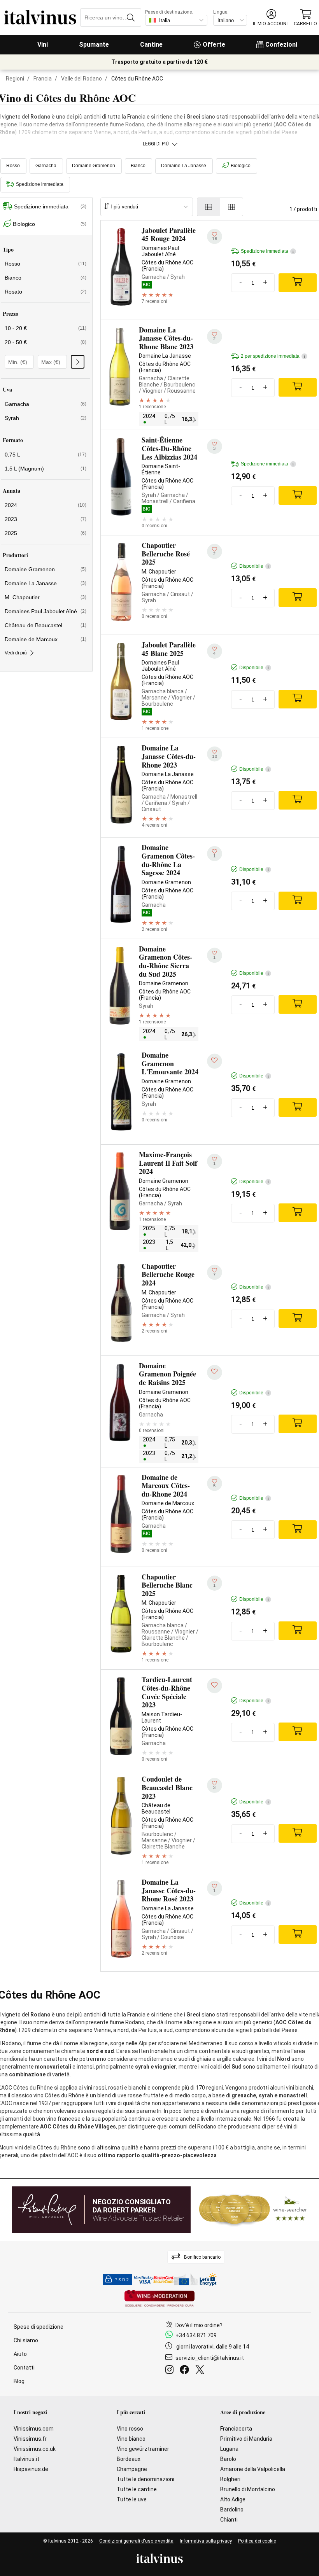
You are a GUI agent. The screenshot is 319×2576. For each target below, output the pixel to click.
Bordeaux (129, 2459)
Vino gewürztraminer (143, 2449)
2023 (46, 519)
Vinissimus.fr (30, 2439)
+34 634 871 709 (196, 2335)
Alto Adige (233, 2499)
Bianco (138, 166)
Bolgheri (230, 2479)
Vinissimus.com (34, 2429)
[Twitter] (201, 2371)
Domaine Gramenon (94, 166)
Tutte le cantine (137, 2489)
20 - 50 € (46, 342)
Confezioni (281, 45)
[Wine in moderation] (159, 2299)
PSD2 (122, 2280)
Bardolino (232, 2510)
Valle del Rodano (82, 79)
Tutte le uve (132, 2499)
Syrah (46, 418)
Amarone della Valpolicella (253, 2469)
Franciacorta (236, 2429)
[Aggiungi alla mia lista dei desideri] (215, 1061)
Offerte (214, 45)
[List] (209, 207)
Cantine (151, 45)
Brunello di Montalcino (248, 2489)
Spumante (94, 45)
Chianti (229, 2520)
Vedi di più (16, 653)
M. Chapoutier (46, 597)
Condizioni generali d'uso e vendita (136, 2541)
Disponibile (254, 566)
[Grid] (232, 207)
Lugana (229, 2449)
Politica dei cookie (257, 2541)
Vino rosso (130, 2429)
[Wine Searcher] (253, 2210)
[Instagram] (171, 2371)
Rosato (46, 292)
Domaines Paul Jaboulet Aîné (46, 611)
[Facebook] (186, 2371)
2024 (46, 505)
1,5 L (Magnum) (46, 469)
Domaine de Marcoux (46, 639)
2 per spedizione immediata (273, 356)
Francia (43, 79)
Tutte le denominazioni (145, 2479)
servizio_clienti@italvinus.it (210, 2358)
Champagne (132, 2469)
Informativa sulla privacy (206, 2541)
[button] (271, 18)
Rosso (46, 264)
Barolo (228, 2459)
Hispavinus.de (31, 2469)
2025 (46, 533)
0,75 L (46, 455)
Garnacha (46, 166)
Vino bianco (131, 2439)
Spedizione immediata (50, 206)
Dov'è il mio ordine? (199, 2325)
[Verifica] (78, 362)
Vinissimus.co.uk (35, 2449)
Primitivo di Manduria (246, 2439)
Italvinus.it (26, 2459)
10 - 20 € (46, 328)
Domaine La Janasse (184, 166)
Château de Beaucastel (46, 625)
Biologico (241, 166)
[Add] (298, 283)
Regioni (15, 79)
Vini (43, 45)
